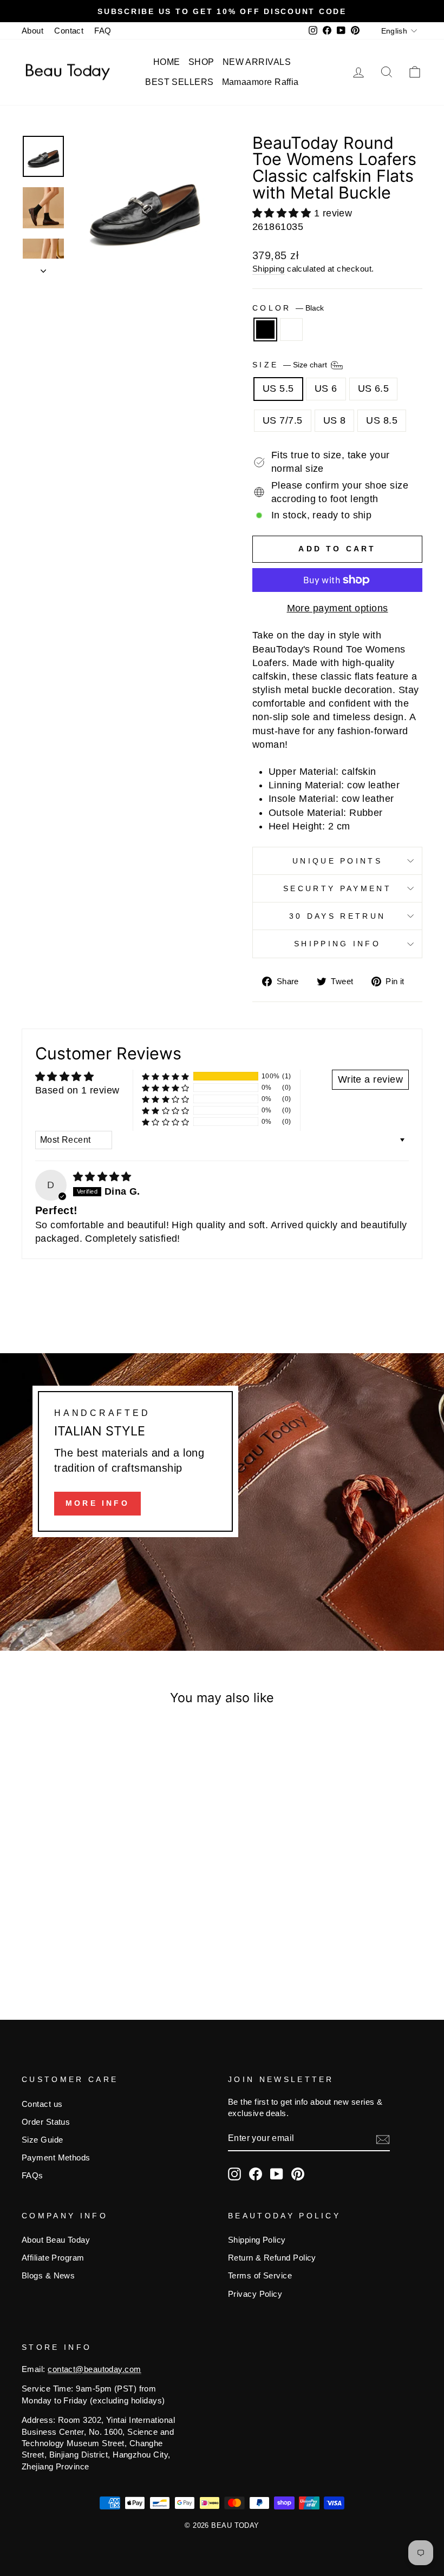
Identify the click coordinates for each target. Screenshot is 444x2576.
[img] (102, 1177)
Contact (69, 31)
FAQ (103, 31)
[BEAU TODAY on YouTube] (277, 2174)
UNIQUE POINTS (337, 861)
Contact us (42, 2104)
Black (265, 330)
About (32, 31)
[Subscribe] (383, 2139)
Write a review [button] (370, 1079)
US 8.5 (382, 420)
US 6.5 (374, 388)
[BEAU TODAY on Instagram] (234, 2174)
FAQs (32, 2175)
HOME (167, 62)
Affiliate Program (53, 2258)
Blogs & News (48, 2275)
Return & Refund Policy (272, 2258)
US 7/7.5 (283, 420)
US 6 (326, 388)
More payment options (338, 608)
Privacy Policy (255, 2294)
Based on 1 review (77, 1090)
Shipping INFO (337, 944)
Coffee (291, 330)
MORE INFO (97, 1503)
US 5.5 (278, 388)
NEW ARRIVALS (257, 62)
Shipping (269, 269)
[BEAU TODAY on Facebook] (256, 2174)
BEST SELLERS (179, 82)
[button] (283, 213)
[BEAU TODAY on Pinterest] (298, 2174)
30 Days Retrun (337, 916)
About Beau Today (56, 2240)
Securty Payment (337, 888)
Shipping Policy (257, 2240)
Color (288, 308)
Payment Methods (56, 2157)
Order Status (46, 2122)
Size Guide (43, 2140)
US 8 (335, 420)
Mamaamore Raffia (260, 82)
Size (291, 365)
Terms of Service (260, 2275)
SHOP (201, 62)
